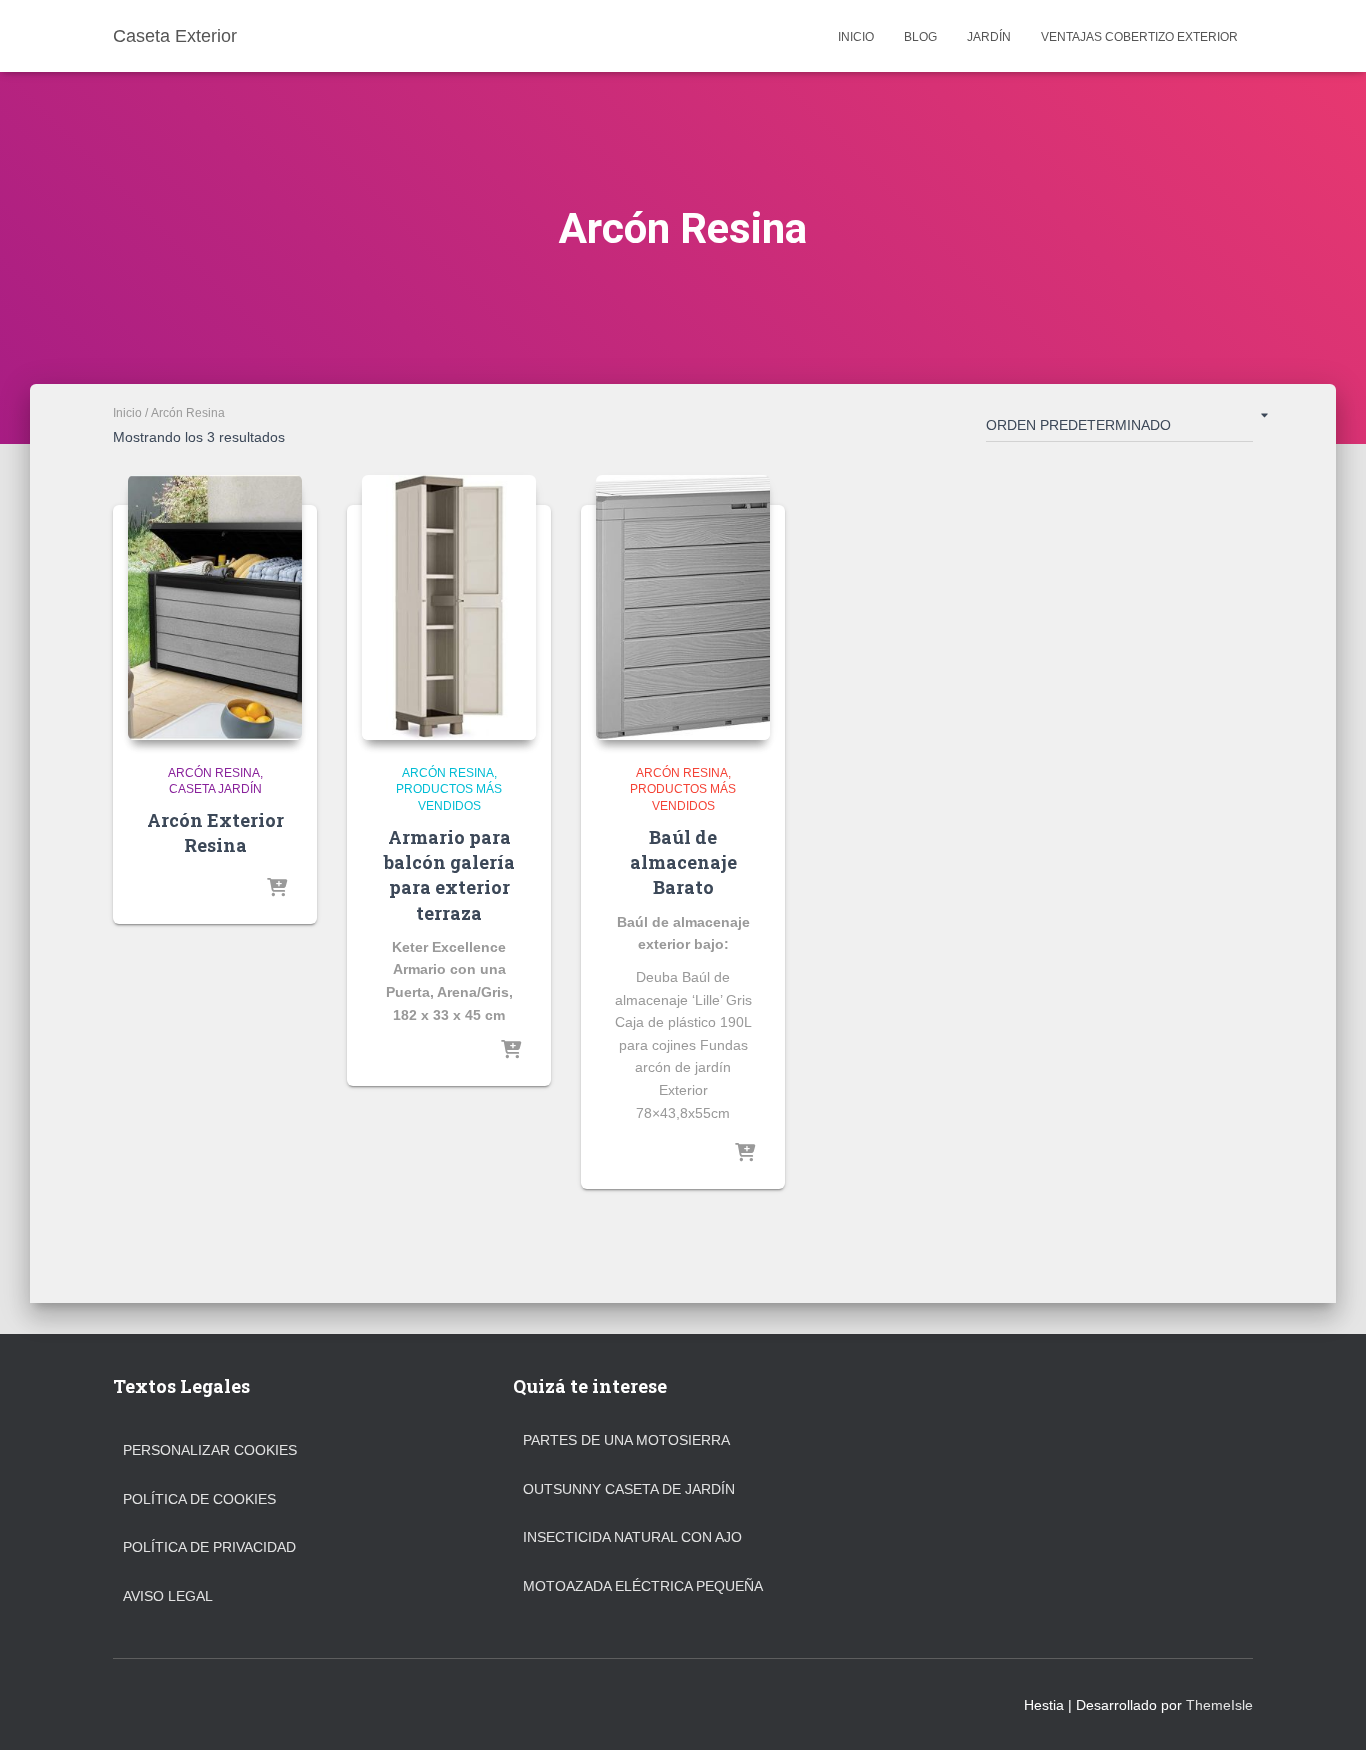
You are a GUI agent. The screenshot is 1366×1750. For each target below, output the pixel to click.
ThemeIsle (1219, 1705)
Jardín (989, 37)
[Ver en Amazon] (277, 889)
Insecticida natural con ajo (632, 1537)
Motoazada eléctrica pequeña (643, 1586)
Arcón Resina (214, 773)
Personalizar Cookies (210, 1450)
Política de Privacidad (209, 1547)
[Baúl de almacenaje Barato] (683, 607)
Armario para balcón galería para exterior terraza (449, 875)
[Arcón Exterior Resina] (215, 607)
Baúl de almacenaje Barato (683, 862)
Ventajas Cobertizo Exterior (1139, 37)
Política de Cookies (199, 1499)
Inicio (856, 37)
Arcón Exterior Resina (215, 832)
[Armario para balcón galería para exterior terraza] (449, 607)
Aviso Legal (168, 1596)
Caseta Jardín (215, 789)
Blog (920, 37)
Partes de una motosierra (626, 1440)
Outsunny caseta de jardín (629, 1489)
